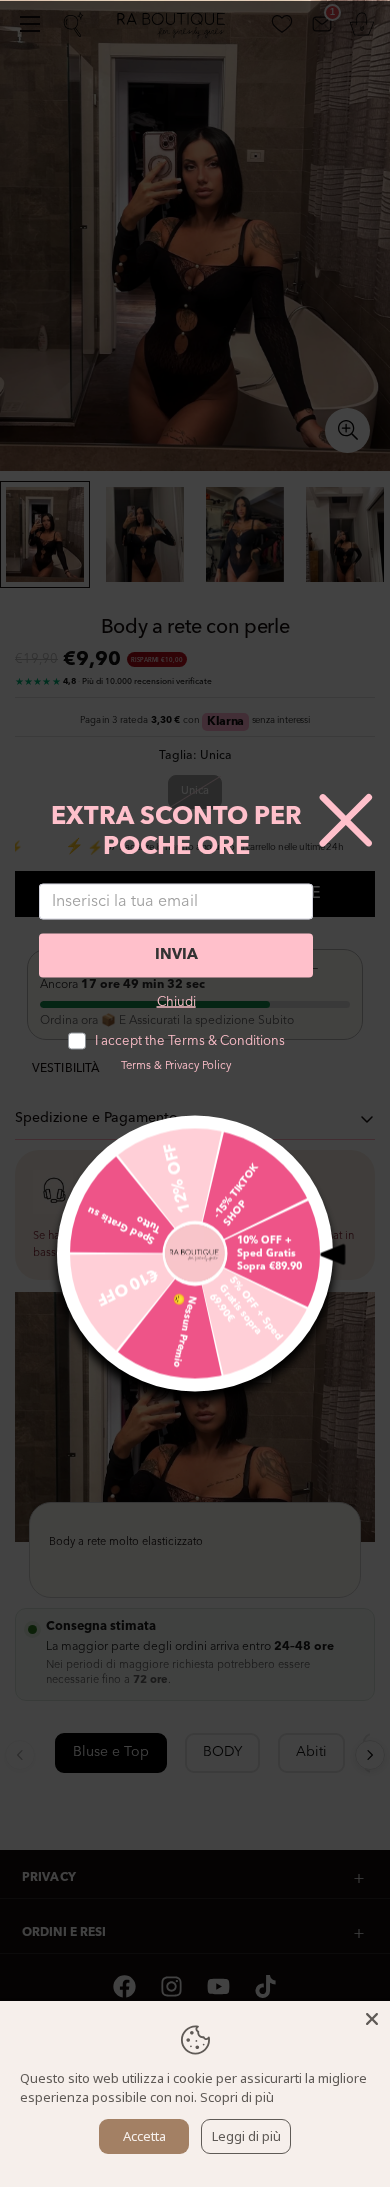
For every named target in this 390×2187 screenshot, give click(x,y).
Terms (136, 1065)
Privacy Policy (198, 1065)
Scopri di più (237, 2097)
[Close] (372, 2019)
